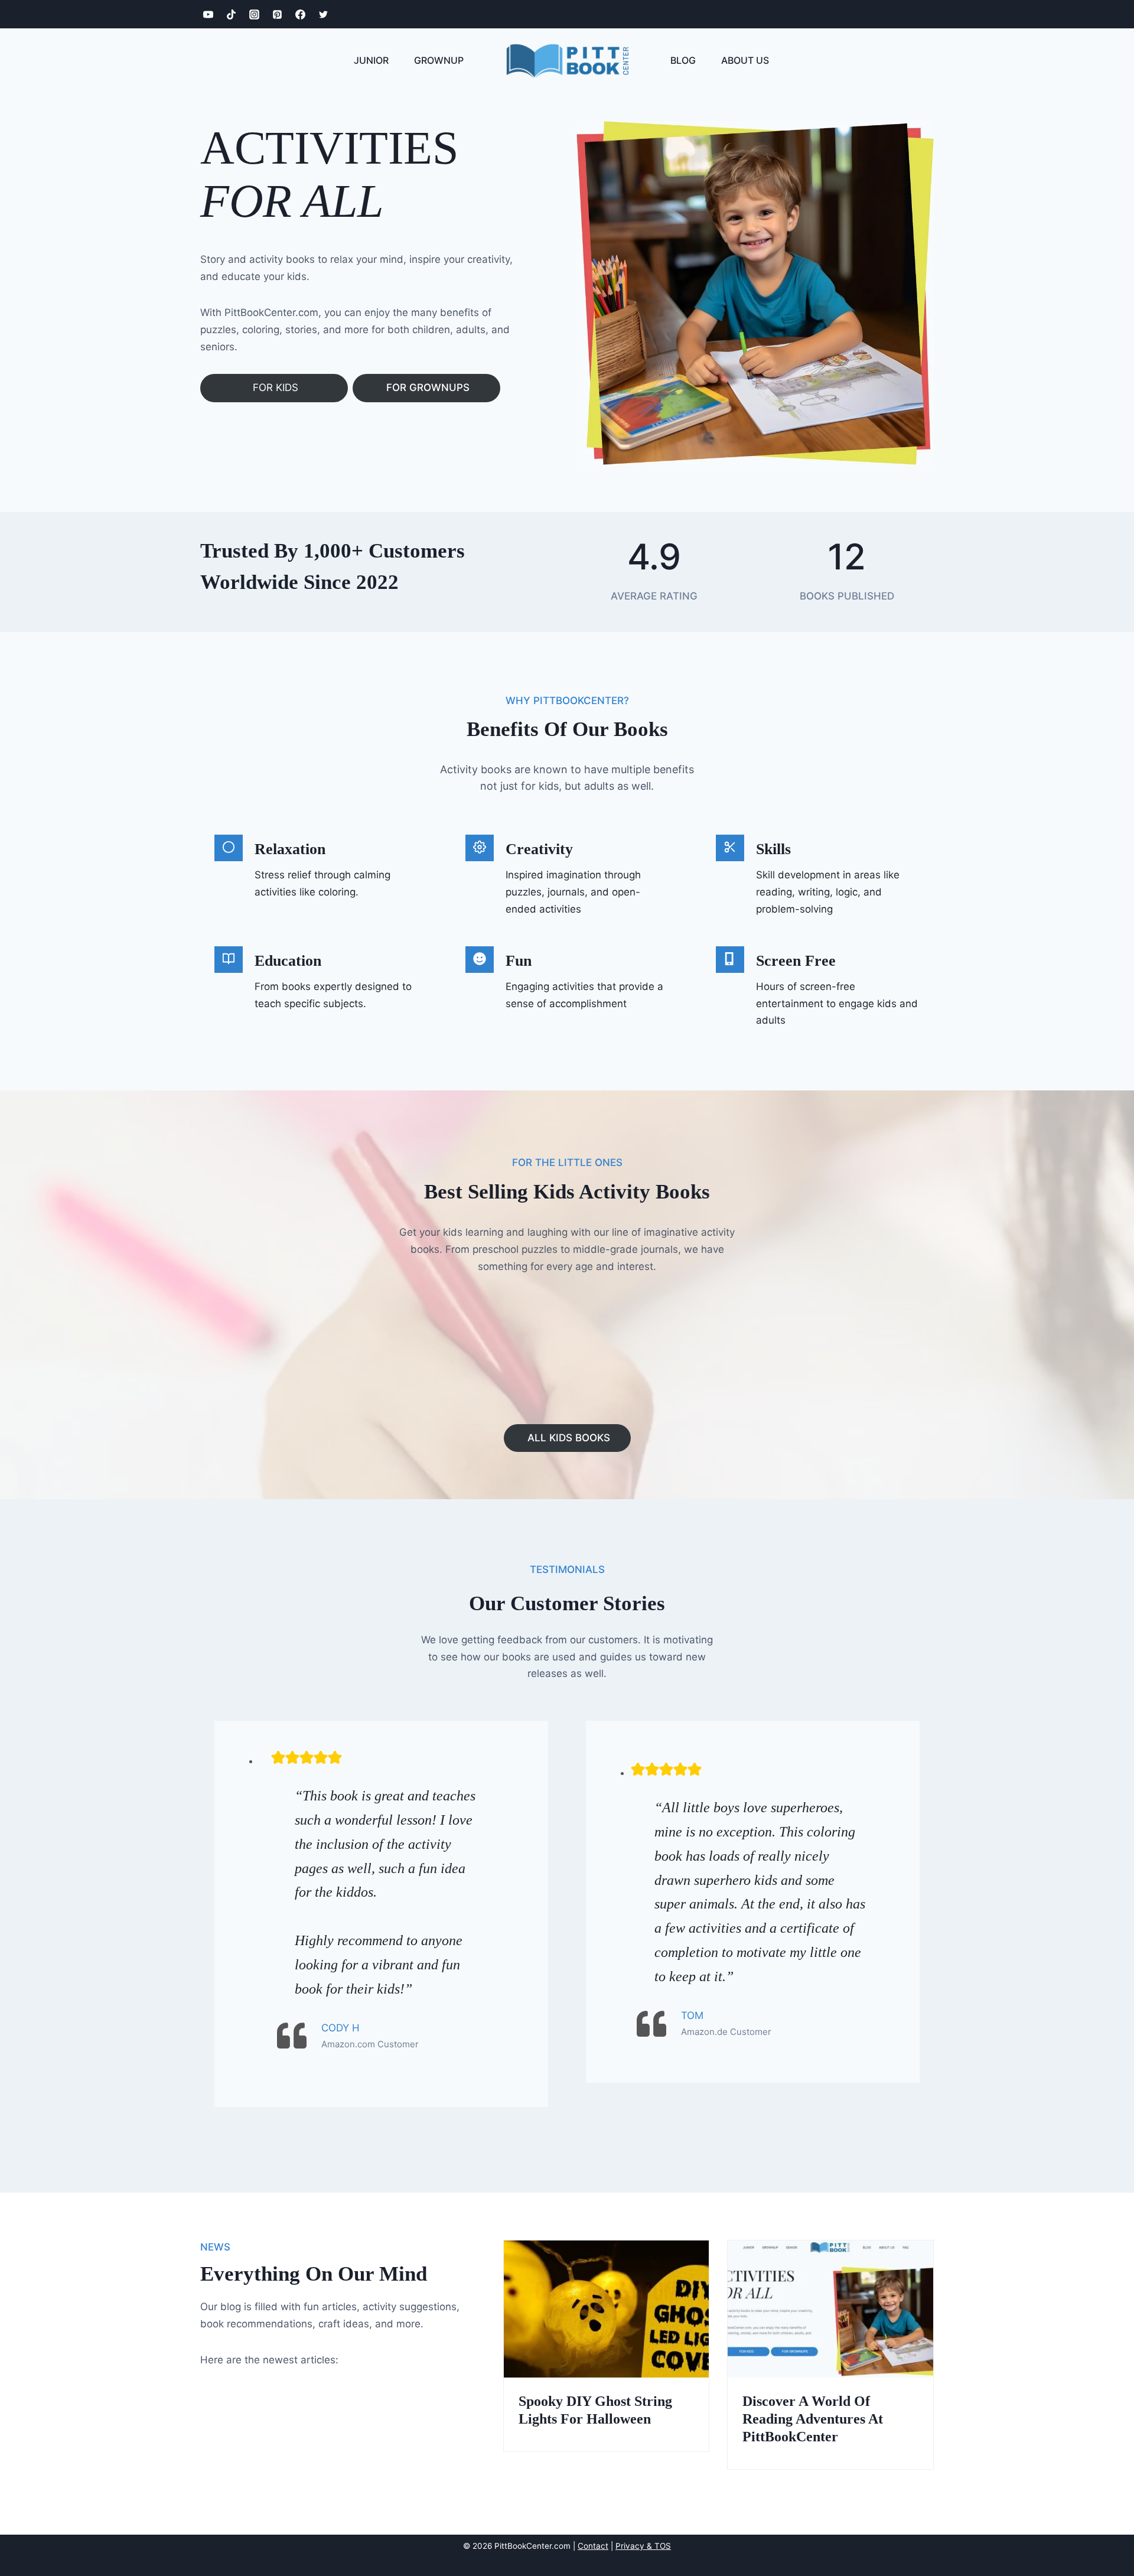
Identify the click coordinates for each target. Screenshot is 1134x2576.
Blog (683, 60)
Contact (593, 2546)
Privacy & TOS (643, 2546)
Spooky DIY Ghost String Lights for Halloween (595, 2410)
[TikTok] (231, 14)
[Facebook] (300, 14)
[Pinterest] (277, 14)
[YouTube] (208, 14)
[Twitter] (323, 14)
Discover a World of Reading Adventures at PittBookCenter (813, 2419)
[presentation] (607, 2309)
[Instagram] (254, 14)
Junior (371, 60)
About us (745, 60)
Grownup (439, 60)
